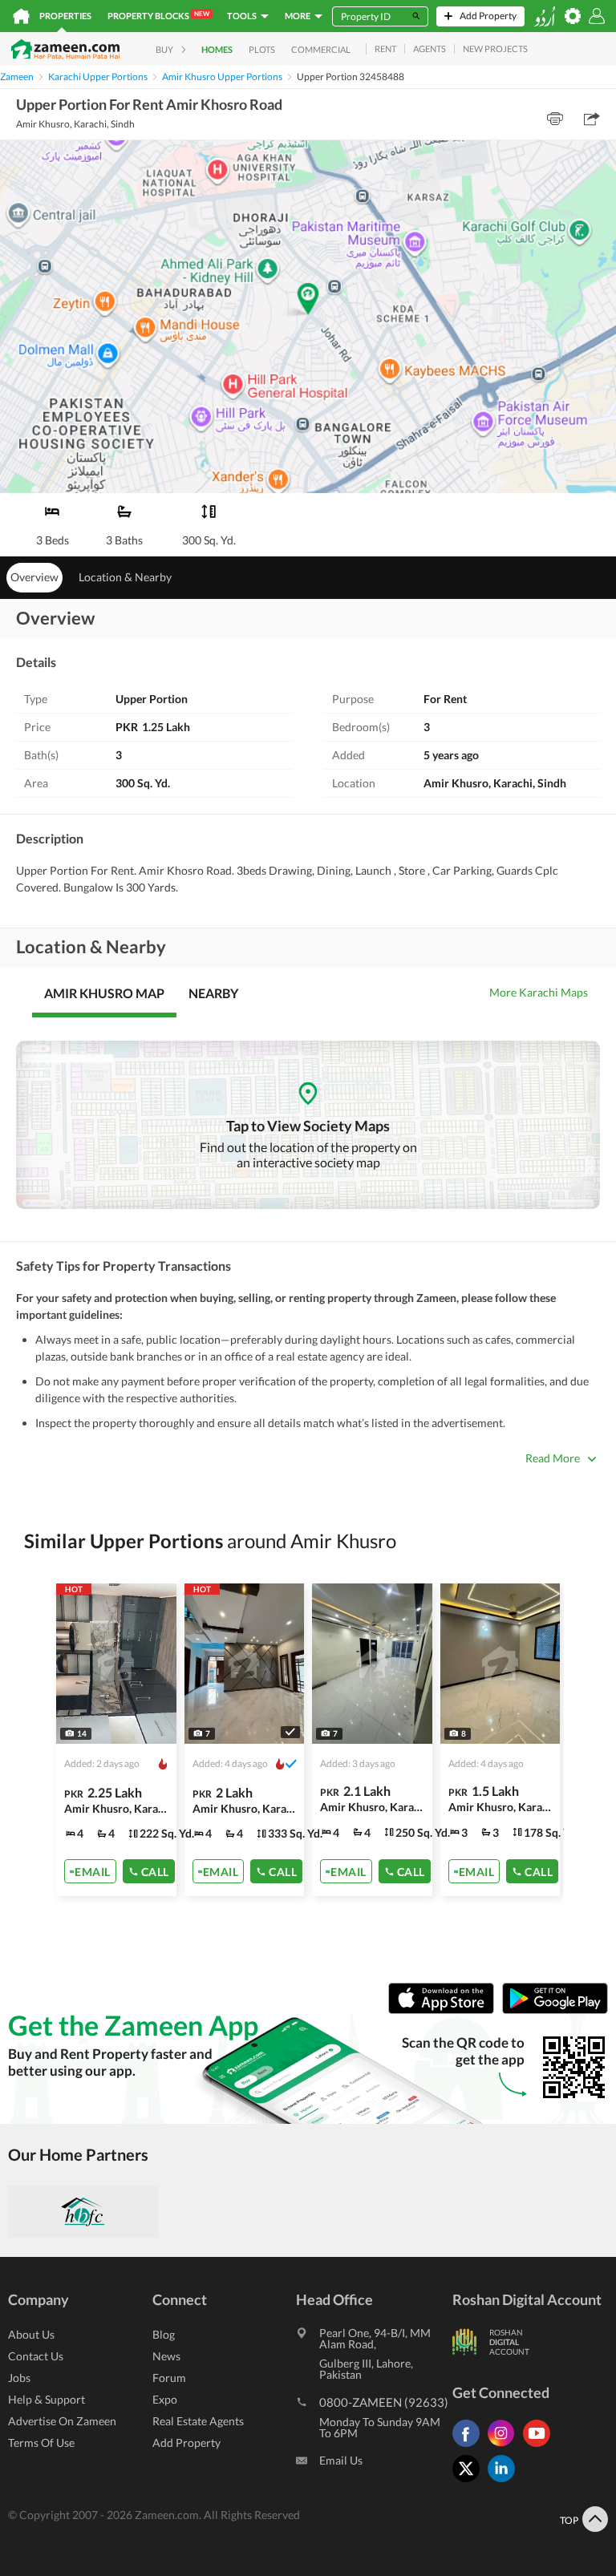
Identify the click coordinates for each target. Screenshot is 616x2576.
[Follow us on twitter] (470, 2482)
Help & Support (47, 2399)
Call (155, 1871)
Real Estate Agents (198, 2421)
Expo (165, 2399)
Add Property (186, 2443)
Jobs (19, 2378)
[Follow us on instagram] (505, 2447)
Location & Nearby (125, 577)
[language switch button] (545, 16)
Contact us (36, 2356)
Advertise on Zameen (62, 2421)
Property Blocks (158, 15)
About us (31, 2334)
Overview (34, 577)
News (166, 2356)
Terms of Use (41, 2443)
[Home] (21, 16)
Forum (169, 2378)
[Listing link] (116, 1740)
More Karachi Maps (539, 992)
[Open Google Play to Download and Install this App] (555, 2010)
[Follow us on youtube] (541, 2447)
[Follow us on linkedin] (505, 2482)
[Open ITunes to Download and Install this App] (445, 2010)
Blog (164, 2334)
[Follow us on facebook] (470, 2447)
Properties (65, 16)
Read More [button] (553, 1458)
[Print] (555, 119)
